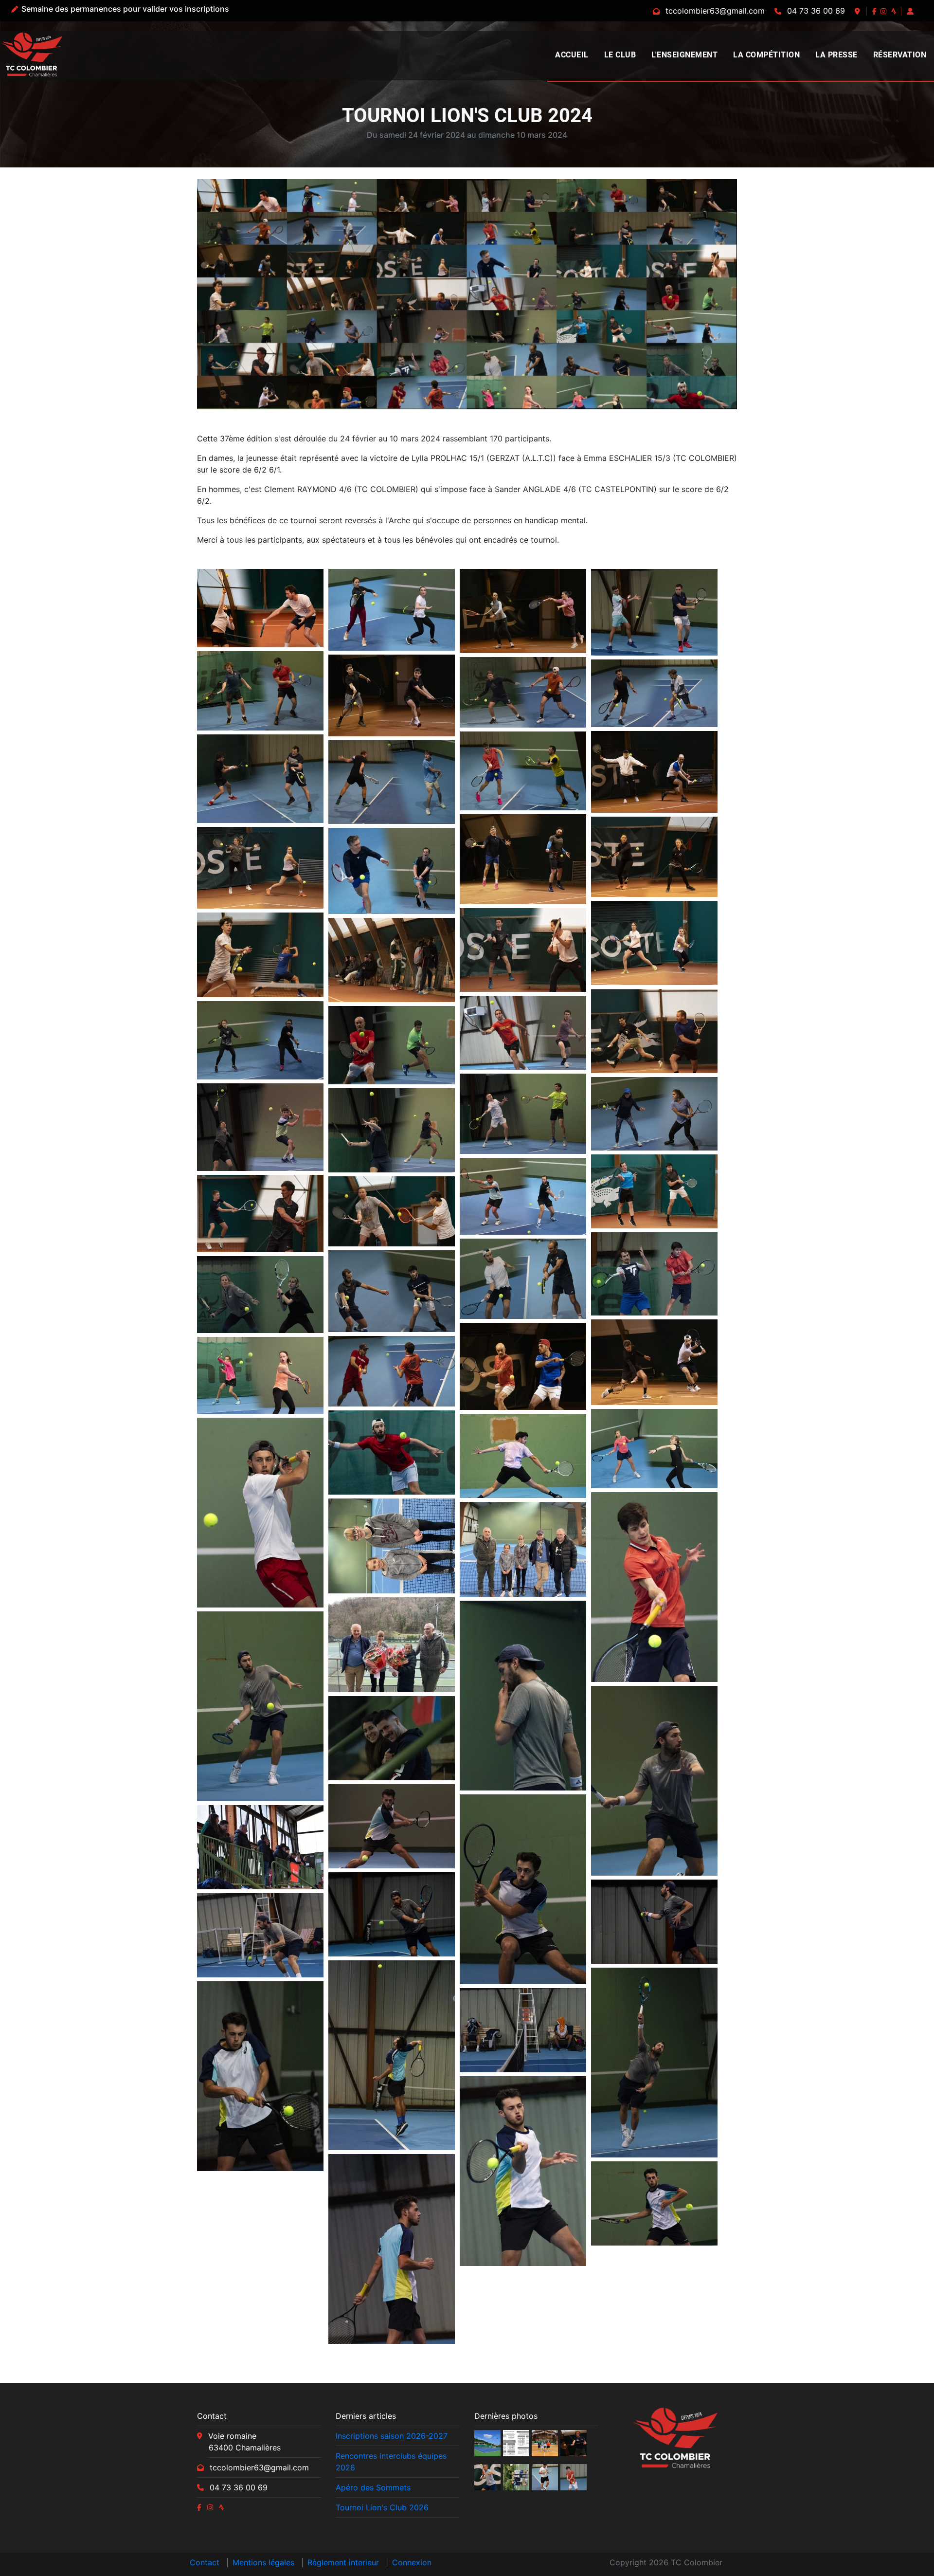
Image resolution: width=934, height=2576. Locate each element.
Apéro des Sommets (373, 2487)
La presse (836, 55)
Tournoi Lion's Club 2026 (382, 2507)
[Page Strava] (895, 11)
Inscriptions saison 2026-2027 (392, 2436)
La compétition (766, 55)
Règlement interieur (343, 2562)
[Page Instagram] (884, 11)
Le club (620, 55)
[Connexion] (911, 11)
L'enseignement (684, 55)
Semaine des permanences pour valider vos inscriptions (125, 9)
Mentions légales (263, 2562)
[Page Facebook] (875, 11)
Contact (205, 2562)
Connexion (412, 2562)
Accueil (572, 55)
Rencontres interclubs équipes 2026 (391, 2462)
